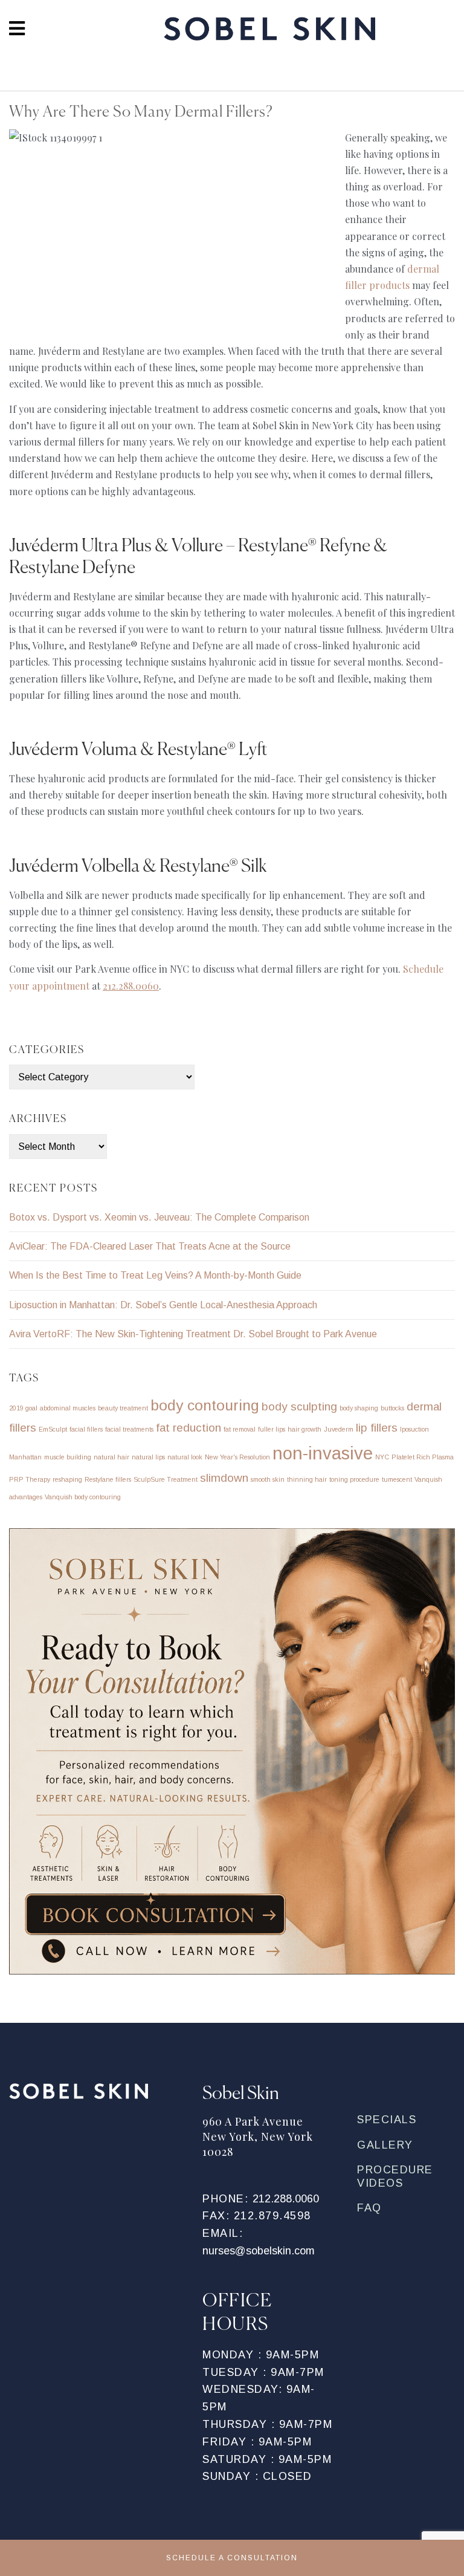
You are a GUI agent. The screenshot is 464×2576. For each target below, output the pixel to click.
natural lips (148, 1457)
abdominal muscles (68, 1408)
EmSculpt (53, 1429)
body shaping (359, 1408)
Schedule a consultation (232, 2558)
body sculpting (299, 1406)
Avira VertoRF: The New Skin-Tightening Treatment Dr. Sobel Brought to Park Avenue (193, 1334)
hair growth (304, 1429)
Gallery (385, 2145)
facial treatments (129, 1429)
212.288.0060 (286, 2199)
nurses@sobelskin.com (259, 2251)
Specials (387, 2120)
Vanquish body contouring (83, 1497)
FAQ (369, 2208)
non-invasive (323, 1453)
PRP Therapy (30, 1479)
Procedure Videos (395, 2176)
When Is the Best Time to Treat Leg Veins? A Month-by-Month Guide (155, 1275)
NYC (382, 1457)
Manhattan (25, 1457)
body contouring (205, 1405)
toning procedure (354, 1479)
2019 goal (23, 1408)
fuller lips (272, 1429)
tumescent (397, 1479)
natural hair (111, 1457)
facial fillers (86, 1429)
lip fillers (377, 1428)
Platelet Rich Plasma (423, 1457)
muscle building (68, 1457)
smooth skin (268, 1479)
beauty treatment (123, 1408)
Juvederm (339, 1429)
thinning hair (307, 1479)
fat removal (240, 1429)
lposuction (414, 1429)
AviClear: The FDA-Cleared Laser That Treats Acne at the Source (150, 1246)
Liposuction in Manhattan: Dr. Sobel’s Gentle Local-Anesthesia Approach (163, 1305)
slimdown (224, 1478)
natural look (185, 1457)
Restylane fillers (108, 1479)
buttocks (392, 1408)
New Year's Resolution (237, 1457)
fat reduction (188, 1428)
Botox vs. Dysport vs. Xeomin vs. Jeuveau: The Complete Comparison (159, 1217)
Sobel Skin (269, 32)
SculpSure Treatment (166, 1479)
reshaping (67, 1479)
